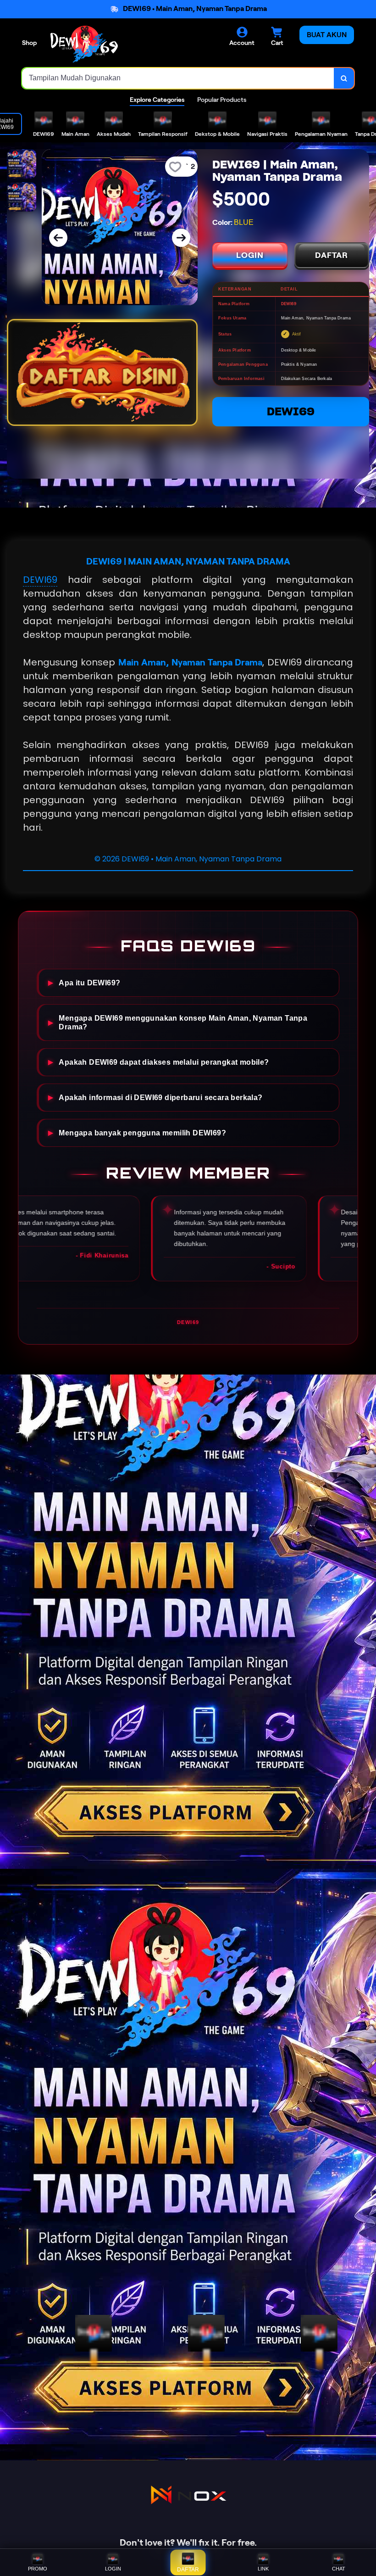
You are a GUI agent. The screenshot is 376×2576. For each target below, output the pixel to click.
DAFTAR (332, 255)
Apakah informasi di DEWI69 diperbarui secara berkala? (160, 1097)
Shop (29, 43)
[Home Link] (84, 44)
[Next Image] (181, 238)
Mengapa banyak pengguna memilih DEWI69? (142, 1133)
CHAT (339, 2569)
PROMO (38, 2569)
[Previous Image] (58, 238)
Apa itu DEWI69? (89, 983)
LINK (263, 2569)
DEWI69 (291, 411)
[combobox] (178, 78)
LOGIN (250, 255)
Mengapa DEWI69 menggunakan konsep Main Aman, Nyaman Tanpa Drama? (183, 1022)
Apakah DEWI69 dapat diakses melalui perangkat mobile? (164, 1062)
